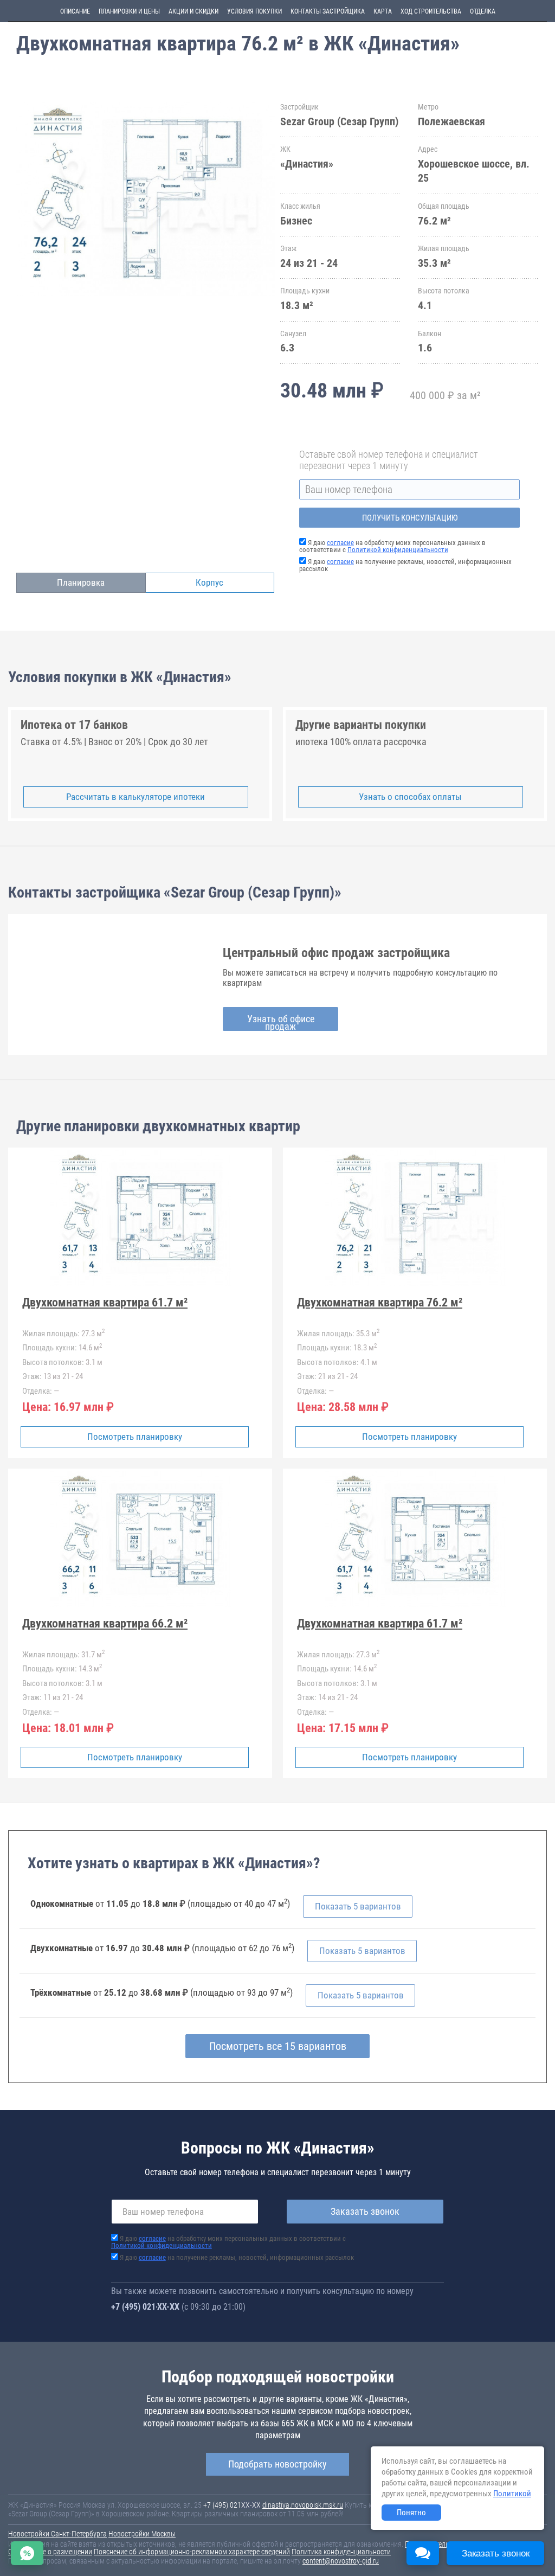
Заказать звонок (365, 2211)
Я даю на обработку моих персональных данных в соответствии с (392, 546)
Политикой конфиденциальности (398, 550)
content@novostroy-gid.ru (341, 2561)
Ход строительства (431, 11)
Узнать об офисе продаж (281, 1022)
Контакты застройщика (328, 11)
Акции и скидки (193, 11)
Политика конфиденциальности (341, 2552)
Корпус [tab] (209, 582)
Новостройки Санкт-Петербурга (57, 2534)
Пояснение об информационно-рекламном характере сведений (192, 2552)
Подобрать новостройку (277, 2464)
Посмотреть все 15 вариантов (278, 2046)
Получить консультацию (410, 518)
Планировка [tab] (81, 582)
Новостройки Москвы (142, 2534)
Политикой (512, 2494)
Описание (75, 11)
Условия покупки (254, 11)
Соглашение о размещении (50, 2552)
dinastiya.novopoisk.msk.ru (303, 2505)
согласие (340, 543)
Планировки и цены (129, 11)
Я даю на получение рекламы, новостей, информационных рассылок (405, 565)
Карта (383, 11)
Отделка (483, 11)
